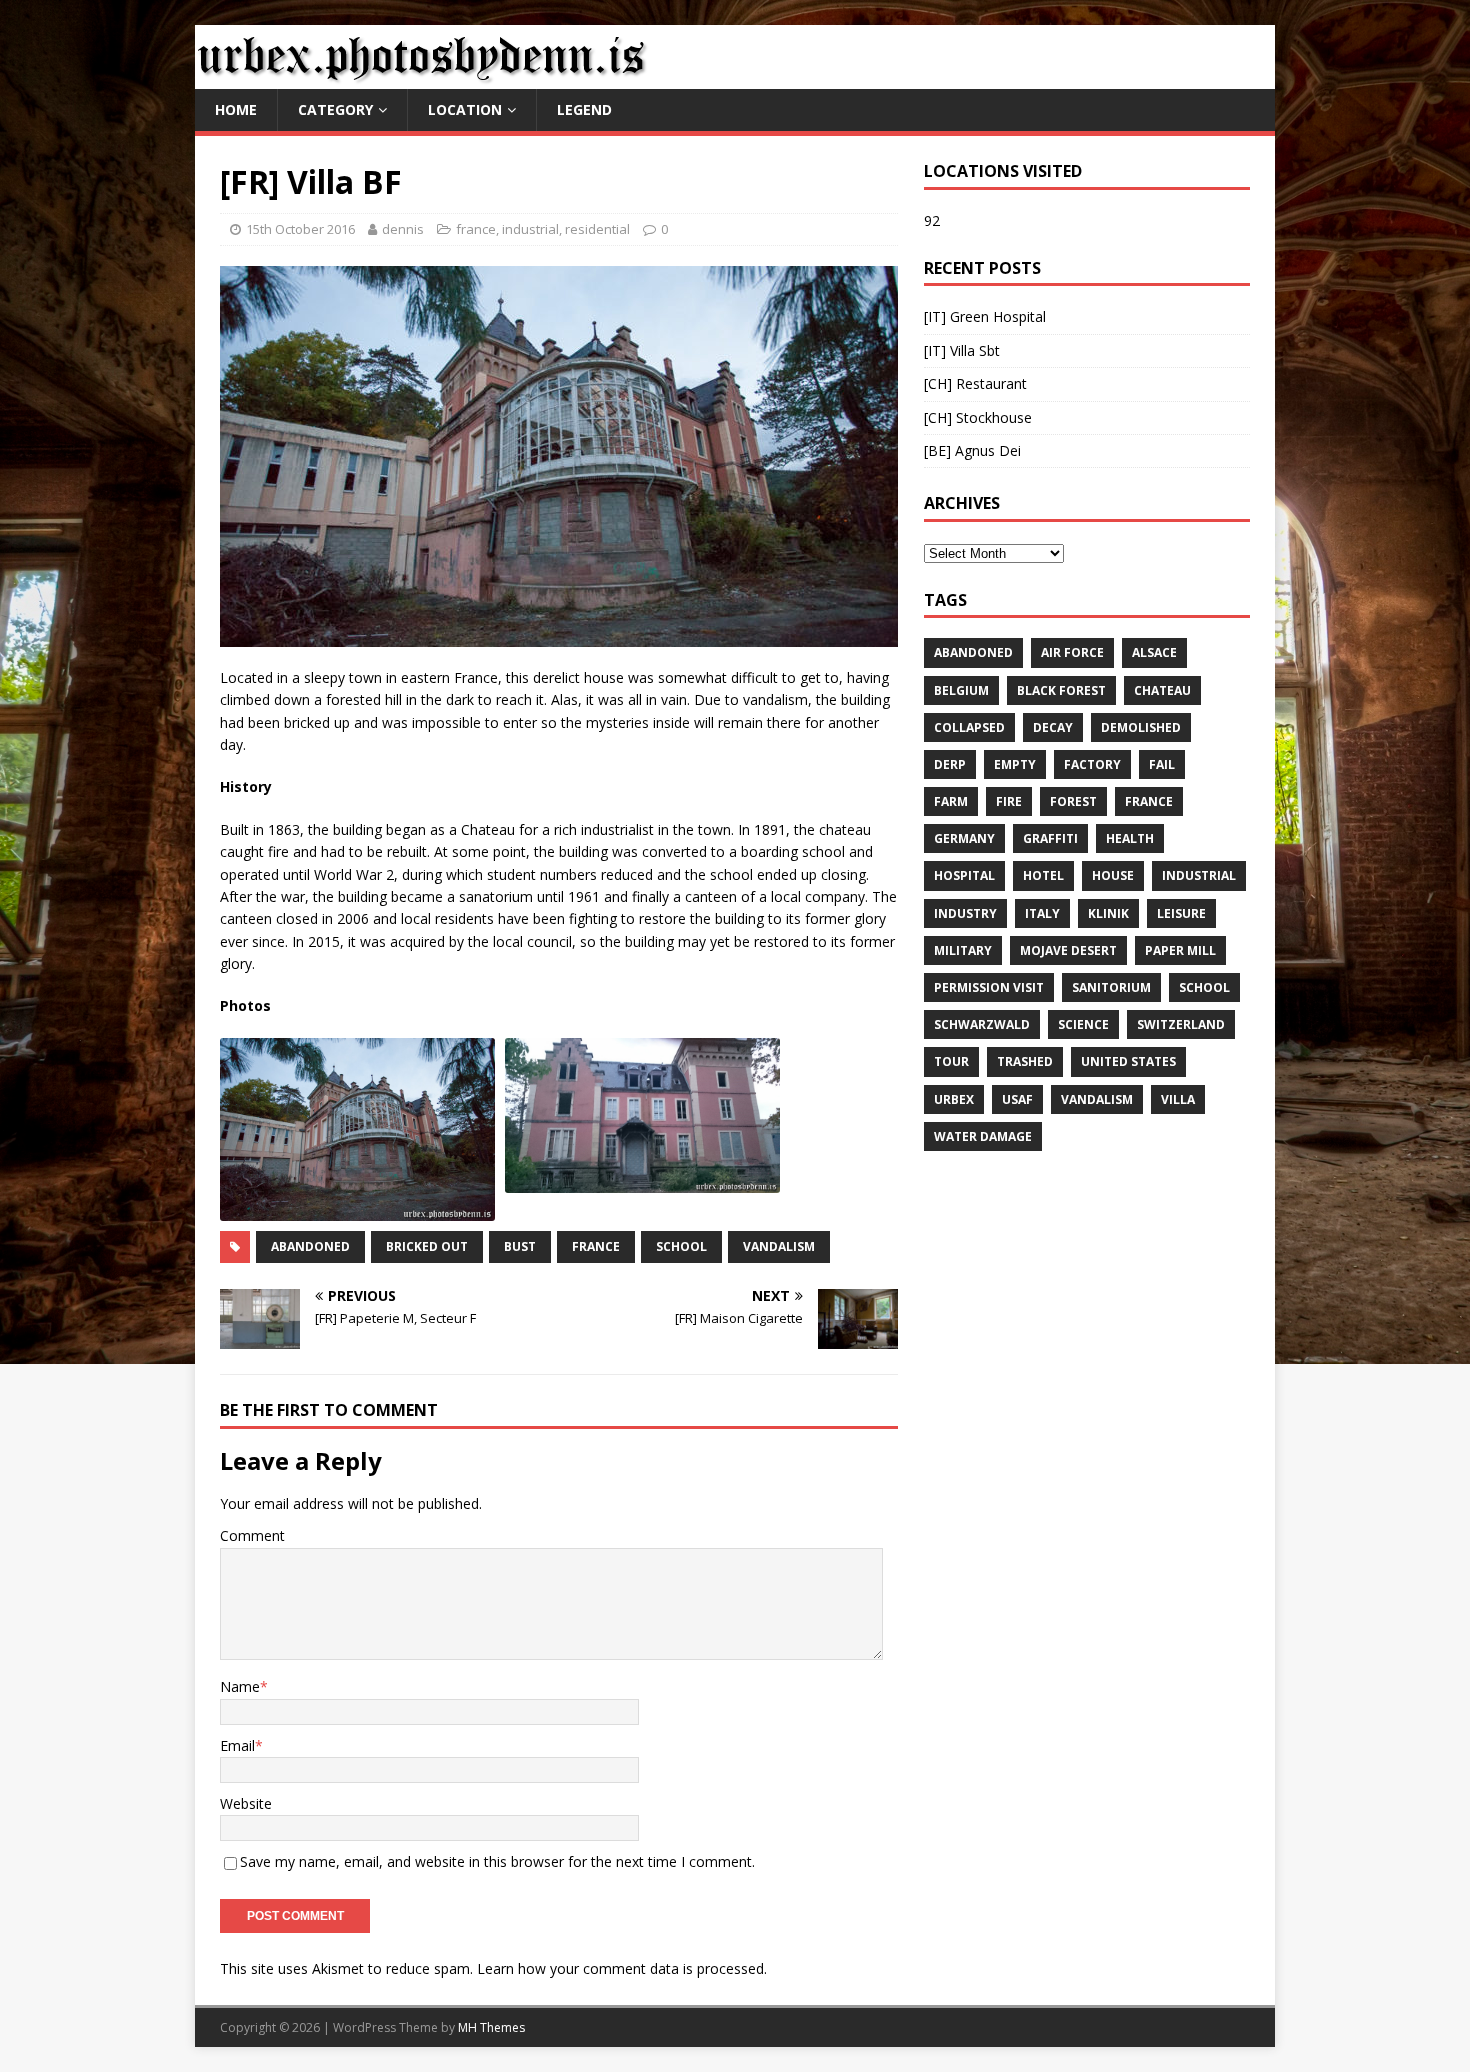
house (1113, 875)
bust (520, 1246)
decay (1053, 727)
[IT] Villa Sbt (962, 350)
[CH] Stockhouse (978, 417)
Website (246, 1803)
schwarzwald (982, 1024)
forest (1073, 801)
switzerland (1181, 1024)
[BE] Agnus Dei (972, 450)
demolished (1141, 727)
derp (950, 764)
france (476, 229)
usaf (1017, 1099)
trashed (1025, 1061)
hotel (1043, 875)
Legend (584, 109)
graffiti (1050, 838)
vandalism (779, 1246)
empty (1015, 764)
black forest (1061, 690)
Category (335, 109)
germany (964, 838)
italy (1042, 913)
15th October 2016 (300, 229)
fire (1009, 801)
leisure (1181, 913)
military (963, 950)
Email (237, 1745)
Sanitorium (1111, 987)
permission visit (989, 987)
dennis (403, 229)
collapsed (969, 727)
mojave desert (1068, 950)
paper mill (1180, 950)
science (1083, 1024)
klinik (1108, 913)
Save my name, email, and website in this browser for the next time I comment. (497, 1861)
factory (1092, 764)
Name (240, 1686)
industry (965, 913)
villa (1178, 1099)
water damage (983, 1136)
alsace (1154, 652)
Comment (252, 1535)
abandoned (310, 1246)
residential (597, 229)
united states (1128, 1061)
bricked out (427, 1246)
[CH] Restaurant (975, 383)
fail (1162, 764)
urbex (954, 1099)
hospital (964, 875)
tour (951, 1061)
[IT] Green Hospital (985, 316)
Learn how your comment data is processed (620, 1968)
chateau (1162, 690)
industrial (530, 229)
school (681, 1246)
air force (1072, 652)
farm (951, 801)
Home (236, 109)
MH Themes (491, 2027)
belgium (961, 690)
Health (1130, 838)
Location (465, 109)
